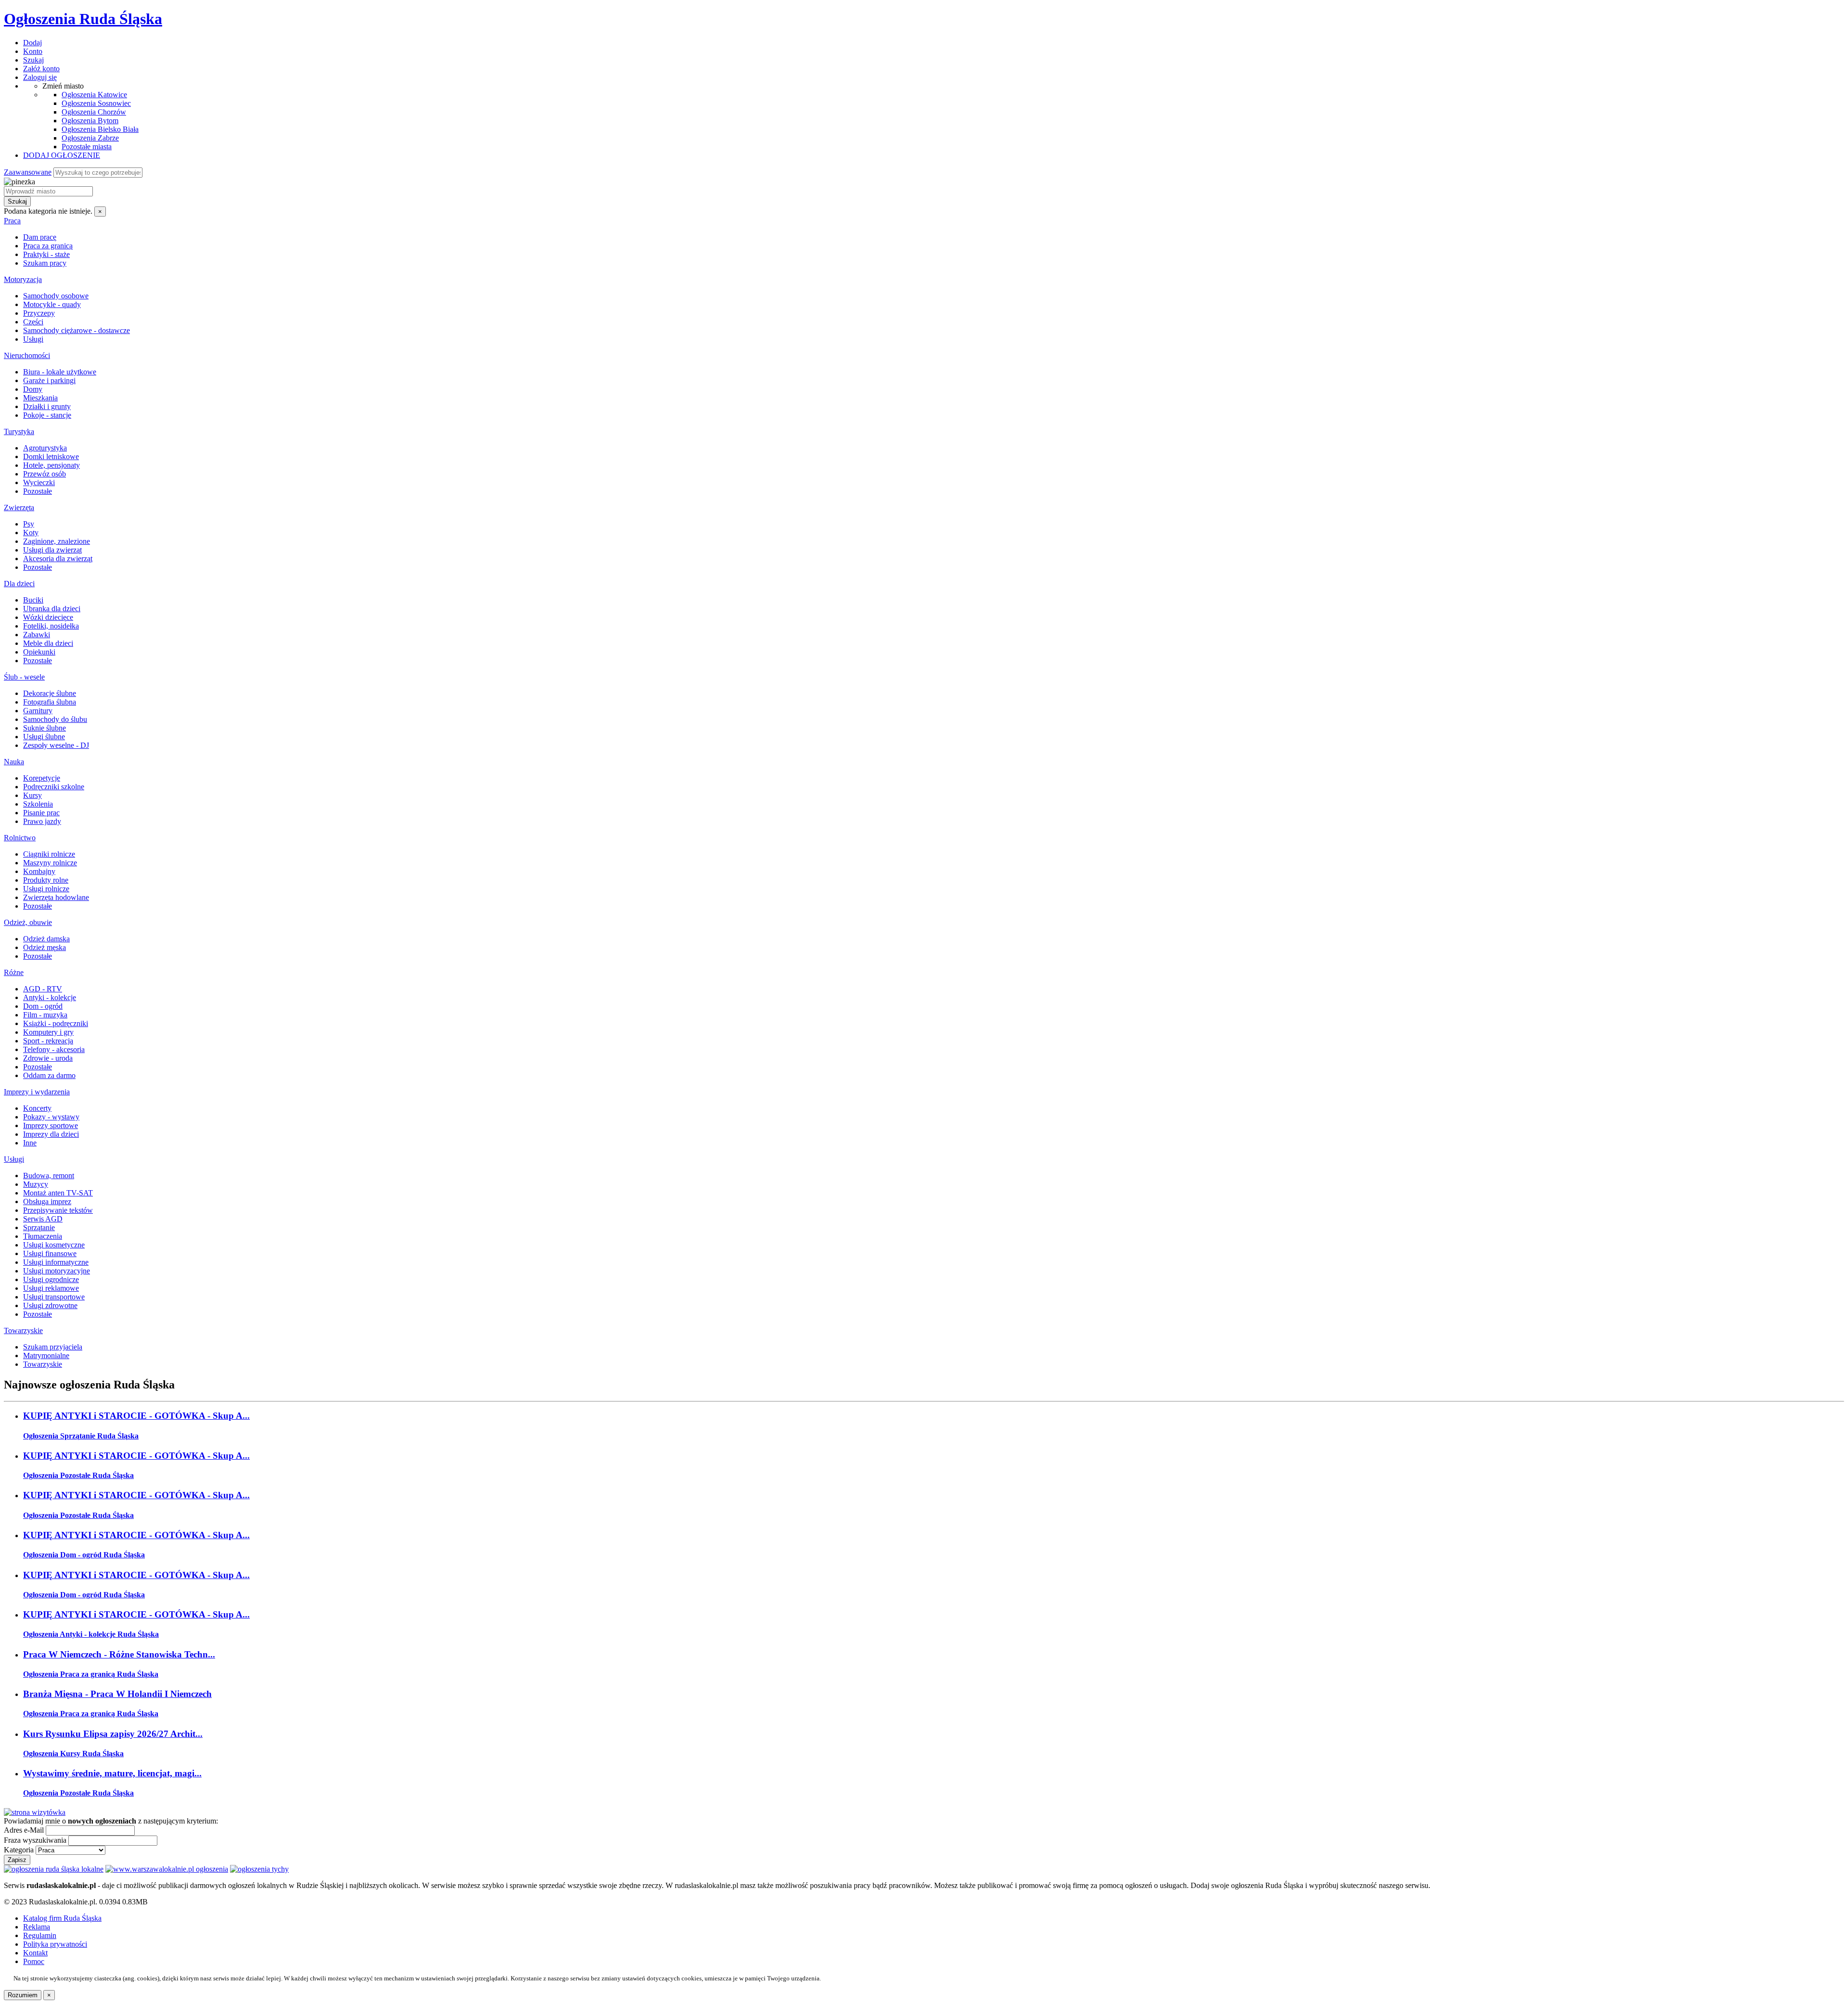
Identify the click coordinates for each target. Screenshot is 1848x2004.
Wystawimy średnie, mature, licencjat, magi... (112, 1773)
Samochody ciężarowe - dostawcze (77, 330)
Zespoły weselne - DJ (56, 745)
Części (33, 322)
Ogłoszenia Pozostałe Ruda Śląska (78, 1475)
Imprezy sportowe (51, 1125)
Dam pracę (40, 237)
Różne (14, 972)
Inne (30, 1143)
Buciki (33, 600)
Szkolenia (38, 804)
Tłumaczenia (43, 1236)
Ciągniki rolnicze (49, 854)
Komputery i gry (48, 1032)
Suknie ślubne (45, 728)
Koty (31, 533)
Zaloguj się (40, 77)
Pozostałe (38, 491)
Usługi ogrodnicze (51, 1279)
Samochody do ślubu (55, 719)
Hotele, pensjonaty (51, 465)
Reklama (37, 1927)
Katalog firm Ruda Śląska (62, 1918)
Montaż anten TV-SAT (58, 1193)
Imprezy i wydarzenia (37, 1092)
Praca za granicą (48, 246)
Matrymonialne (46, 1355)
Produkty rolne (46, 880)
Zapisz (17, 1860)
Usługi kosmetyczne (54, 1245)
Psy (29, 524)
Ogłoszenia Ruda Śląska (83, 19)
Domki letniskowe (51, 456)
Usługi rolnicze (46, 889)
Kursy (32, 795)
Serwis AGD (43, 1219)
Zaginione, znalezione (57, 541)
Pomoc (34, 1961)
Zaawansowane (28, 172)
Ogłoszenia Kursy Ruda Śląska (73, 1753)
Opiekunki (39, 652)
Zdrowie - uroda (48, 1058)
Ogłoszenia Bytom (90, 121)
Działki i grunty (47, 406)
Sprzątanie (39, 1227)
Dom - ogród (43, 1006)
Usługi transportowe (54, 1297)
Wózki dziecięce (48, 617)
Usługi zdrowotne (50, 1305)
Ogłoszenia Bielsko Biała (100, 129)
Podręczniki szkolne (54, 787)
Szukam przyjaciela (53, 1347)
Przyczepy (39, 313)
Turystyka (19, 431)
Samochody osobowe (56, 296)
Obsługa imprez (47, 1201)
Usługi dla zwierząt (52, 550)
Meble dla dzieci (48, 643)
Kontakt (35, 1953)
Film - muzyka (45, 1015)
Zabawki (37, 635)
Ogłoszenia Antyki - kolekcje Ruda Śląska (91, 1634)
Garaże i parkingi (49, 380)
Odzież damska (46, 939)
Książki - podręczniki (56, 1023)
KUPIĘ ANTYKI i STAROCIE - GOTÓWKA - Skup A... (136, 1416)
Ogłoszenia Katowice (94, 95)
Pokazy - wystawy (51, 1117)
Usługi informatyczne (56, 1262)
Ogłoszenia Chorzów (94, 112)
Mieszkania (40, 398)
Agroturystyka (45, 448)
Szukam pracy (45, 263)
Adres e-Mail (24, 1830)
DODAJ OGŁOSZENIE (62, 155)
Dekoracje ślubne (50, 693)
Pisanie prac (41, 813)
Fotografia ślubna (50, 702)
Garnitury (38, 711)
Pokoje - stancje (47, 415)
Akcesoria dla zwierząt (58, 559)
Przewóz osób (45, 474)
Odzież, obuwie (28, 922)
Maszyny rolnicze (50, 863)
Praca (12, 221)
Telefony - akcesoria (54, 1049)
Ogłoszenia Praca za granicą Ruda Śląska (91, 1674)
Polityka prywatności (55, 1944)
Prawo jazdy (42, 821)
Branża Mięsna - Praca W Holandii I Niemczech (117, 1694)
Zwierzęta (19, 507)
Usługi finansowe (50, 1253)
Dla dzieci (19, 584)
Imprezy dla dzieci (51, 1134)
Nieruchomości (27, 355)
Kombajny (39, 871)
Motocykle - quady (52, 304)
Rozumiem (23, 1995)
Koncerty (37, 1108)
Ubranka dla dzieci (52, 609)
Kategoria (19, 1850)
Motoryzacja (23, 279)
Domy (33, 389)
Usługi (33, 339)
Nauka (14, 762)
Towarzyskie (23, 1330)
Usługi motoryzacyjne (57, 1271)
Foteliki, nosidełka (51, 626)
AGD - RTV (43, 989)
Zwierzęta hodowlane (56, 897)
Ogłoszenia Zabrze (90, 138)
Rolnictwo (20, 838)
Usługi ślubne (44, 737)
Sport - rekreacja (48, 1041)
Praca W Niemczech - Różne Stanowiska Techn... (119, 1654)
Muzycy (36, 1184)
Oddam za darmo (49, 1075)
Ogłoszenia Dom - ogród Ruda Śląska (84, 1555)
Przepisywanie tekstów (58, 1210)
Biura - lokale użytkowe (60, 372)
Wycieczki (39, 482)
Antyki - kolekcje (50, 997)
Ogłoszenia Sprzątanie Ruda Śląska (81, 1436)
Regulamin (40, 1935)
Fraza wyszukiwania (35, 1840)
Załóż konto (41, 69)
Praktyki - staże (46, 254)
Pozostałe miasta (87, 147)
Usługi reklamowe (51, 1288)
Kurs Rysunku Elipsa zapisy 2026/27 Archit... (113, 1734)
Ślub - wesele (24, 677)
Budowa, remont (49, 1175)
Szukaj (17, 201)
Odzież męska (45, 947)
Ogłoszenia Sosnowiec (96, 103)
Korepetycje (42, 778)
